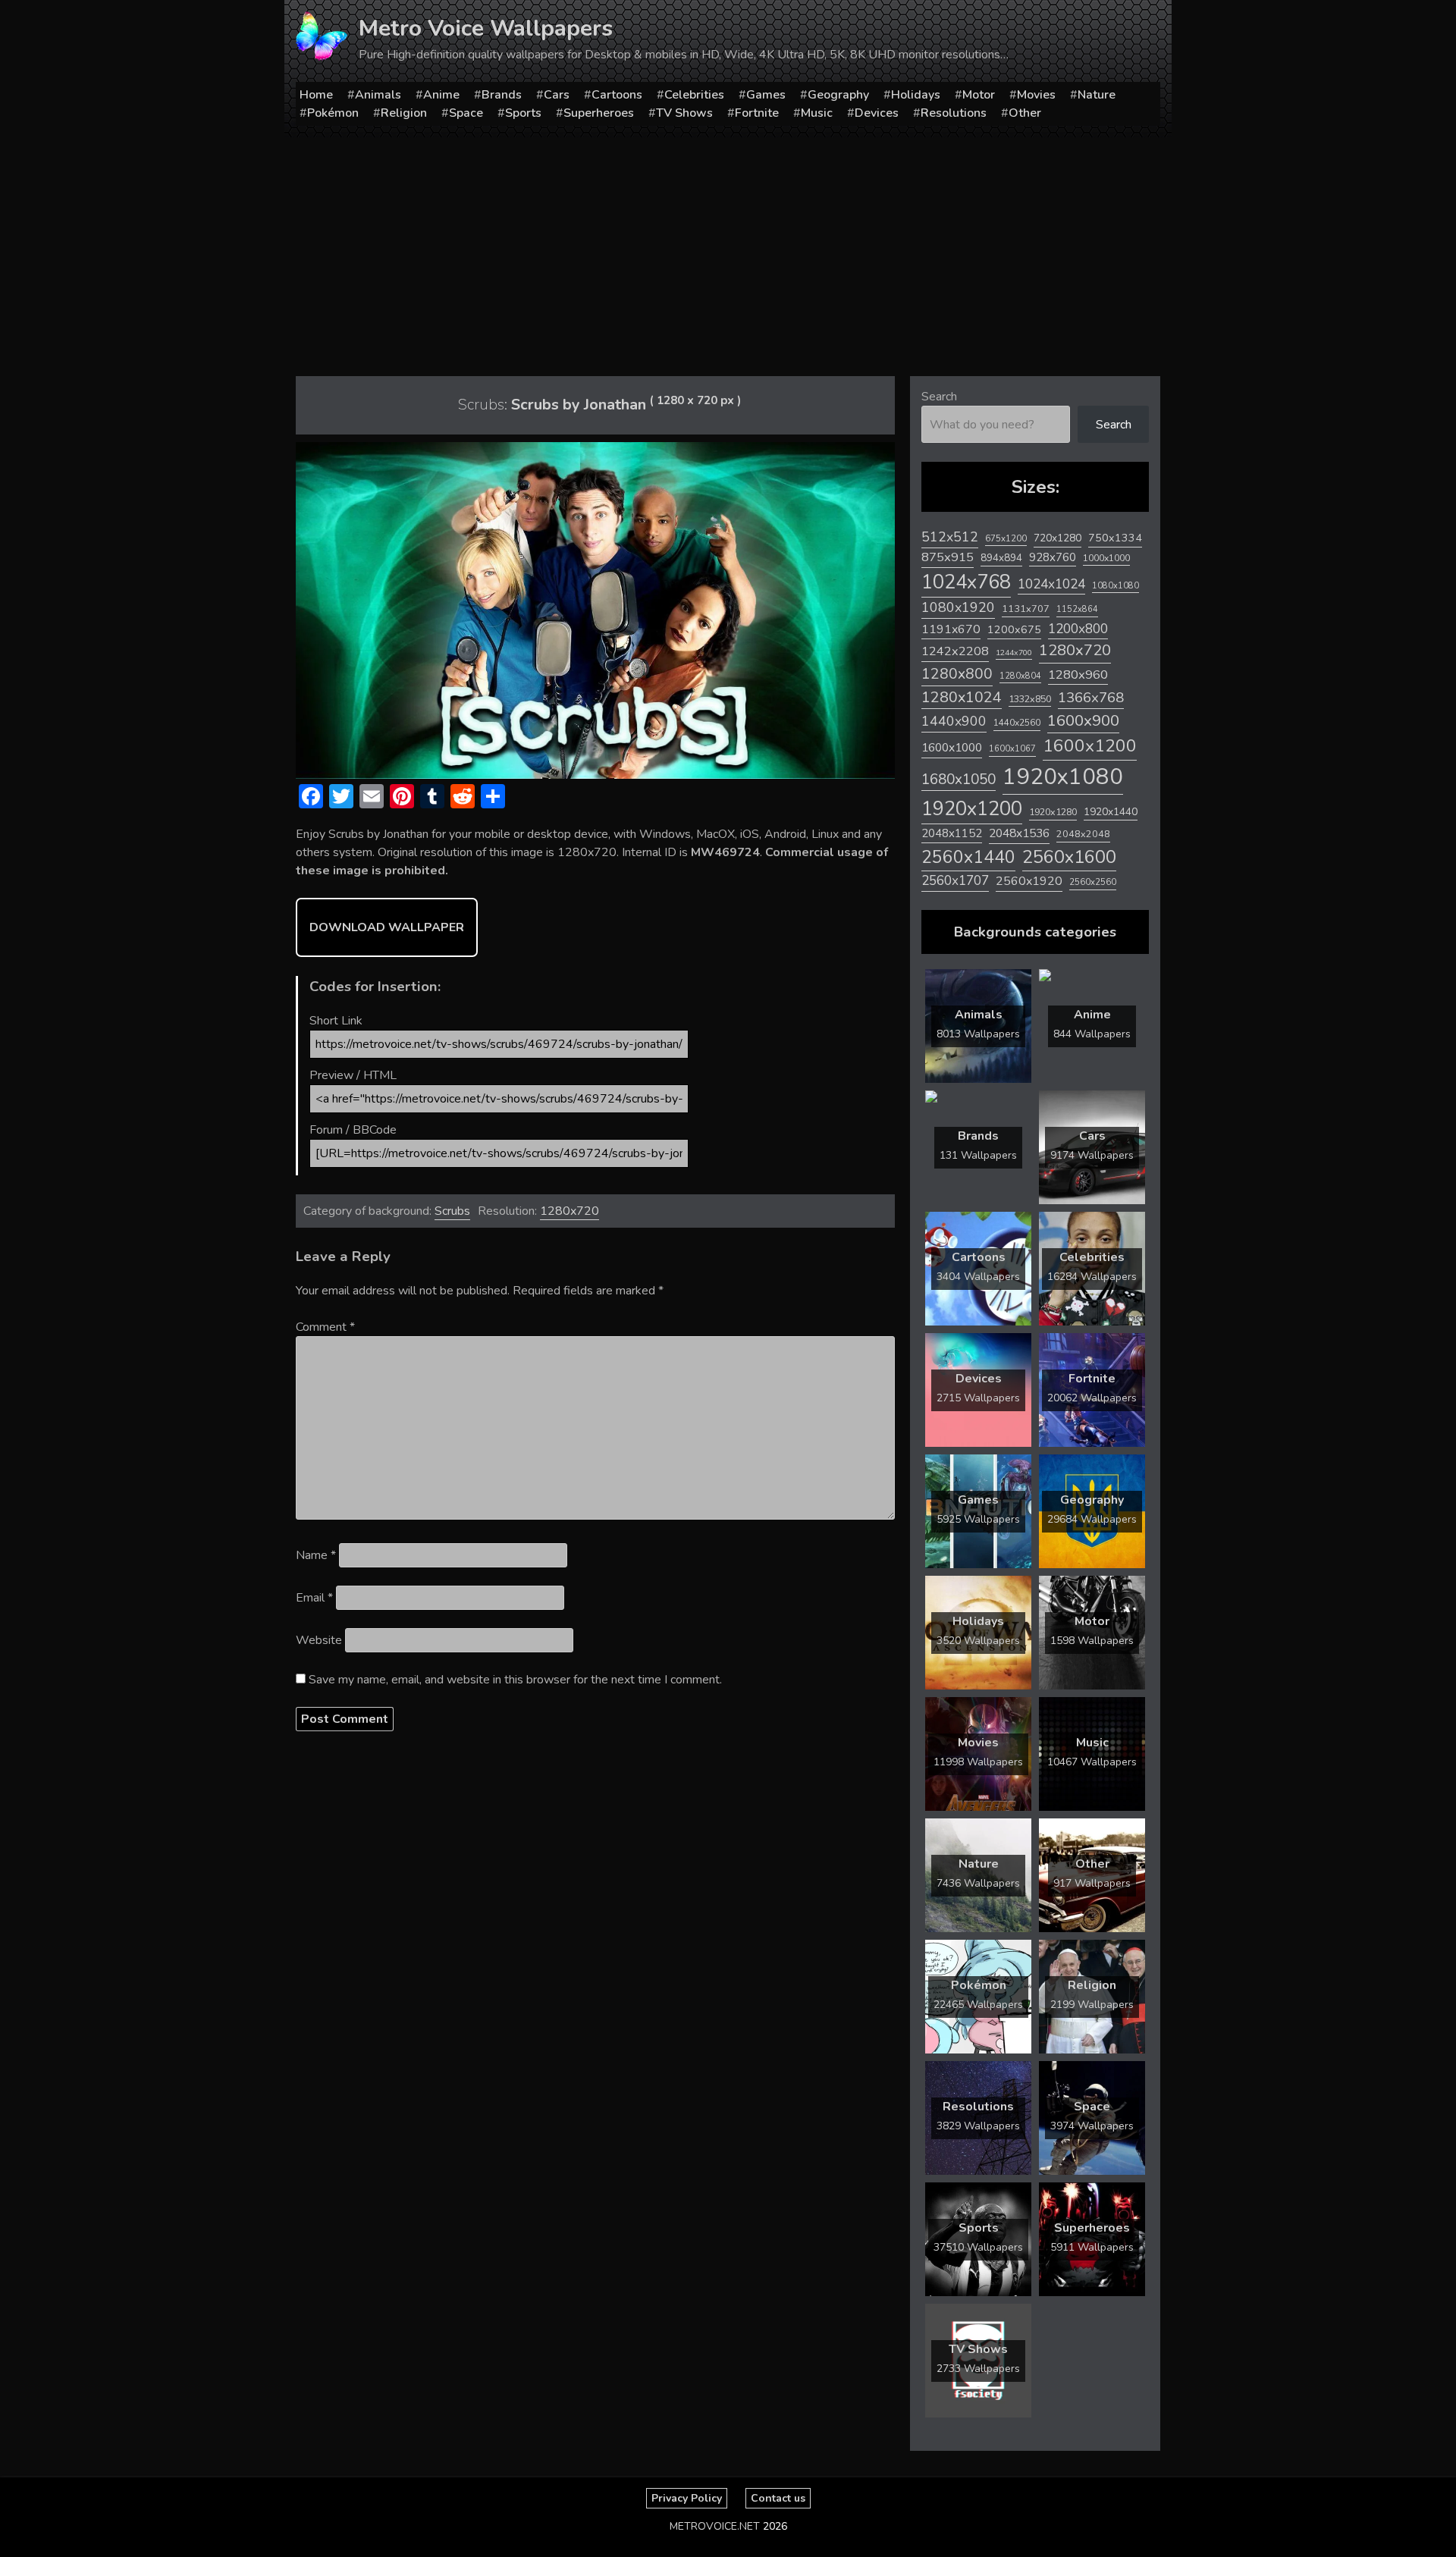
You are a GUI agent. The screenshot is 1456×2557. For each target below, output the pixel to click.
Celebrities (694, 95)
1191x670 (951, 629)
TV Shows (684, 113)
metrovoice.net (715, 2526)
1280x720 (570, 1211)
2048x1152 (952, 833)
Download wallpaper (387, 927)
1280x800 (957, 674)
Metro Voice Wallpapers (486, 28)
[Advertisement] (728, 251)
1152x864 (1077, 609)
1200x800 (1078, 629)
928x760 (1053, 557)
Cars (557, 95)
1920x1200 (972, 809)
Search (939, 397)
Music (817, 113)
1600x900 (1083, 720)
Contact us (778, 2498)
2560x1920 (1029, 881)
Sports (523, 113)
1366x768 (1091, 698)
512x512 (950, 537)
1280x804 (1020, 676)
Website (319, 1640)
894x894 (1001, 558)
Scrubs (452, 1211)
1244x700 (1014, 653)
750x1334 (1115, 538)
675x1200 (1006, 538)
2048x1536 (1019, 833)
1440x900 (954, 721)
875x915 (948, 557)
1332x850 (1030, 699)
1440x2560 (1017, 723)
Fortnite (757, 113)
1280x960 (1078, 675)
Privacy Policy (687, 2498)
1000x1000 (1106, 558)
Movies (1036, 95)
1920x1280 (1053, 812)
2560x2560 (1093, 882)
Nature (1097, 95)
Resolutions (954, 113)
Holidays (916, 95)
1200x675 (1014, 629)
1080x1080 (1116, 586)
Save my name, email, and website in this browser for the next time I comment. (515, 1680)
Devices (877, 113)
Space (466, 113)
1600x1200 (1090, 746)
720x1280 (1057, 538)
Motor (979, 95)
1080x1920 (958, 607)
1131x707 (1026, 609)
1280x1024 (962, 697)
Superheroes (599, 113)
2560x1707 (955, 881)
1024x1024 (1051, 584)
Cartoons (617, 95)
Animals (378, 95)
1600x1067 (1012, 749)
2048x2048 (1083, 834)
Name (316, 1555)
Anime (441, 95)
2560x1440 (968, 857)
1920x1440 (1111, 812)
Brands (502, 95)
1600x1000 (952, 748)
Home (316, 95)
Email (314, 1598)
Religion (404, 113)
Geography (838, 95)
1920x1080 (1063, 777)
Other (1025, 113)
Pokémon (333, 113)
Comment (325, 1327)
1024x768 (966, 582)
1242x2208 (955, 651)
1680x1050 (959, 780)
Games (766, 95)
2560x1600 (1069, 857)
